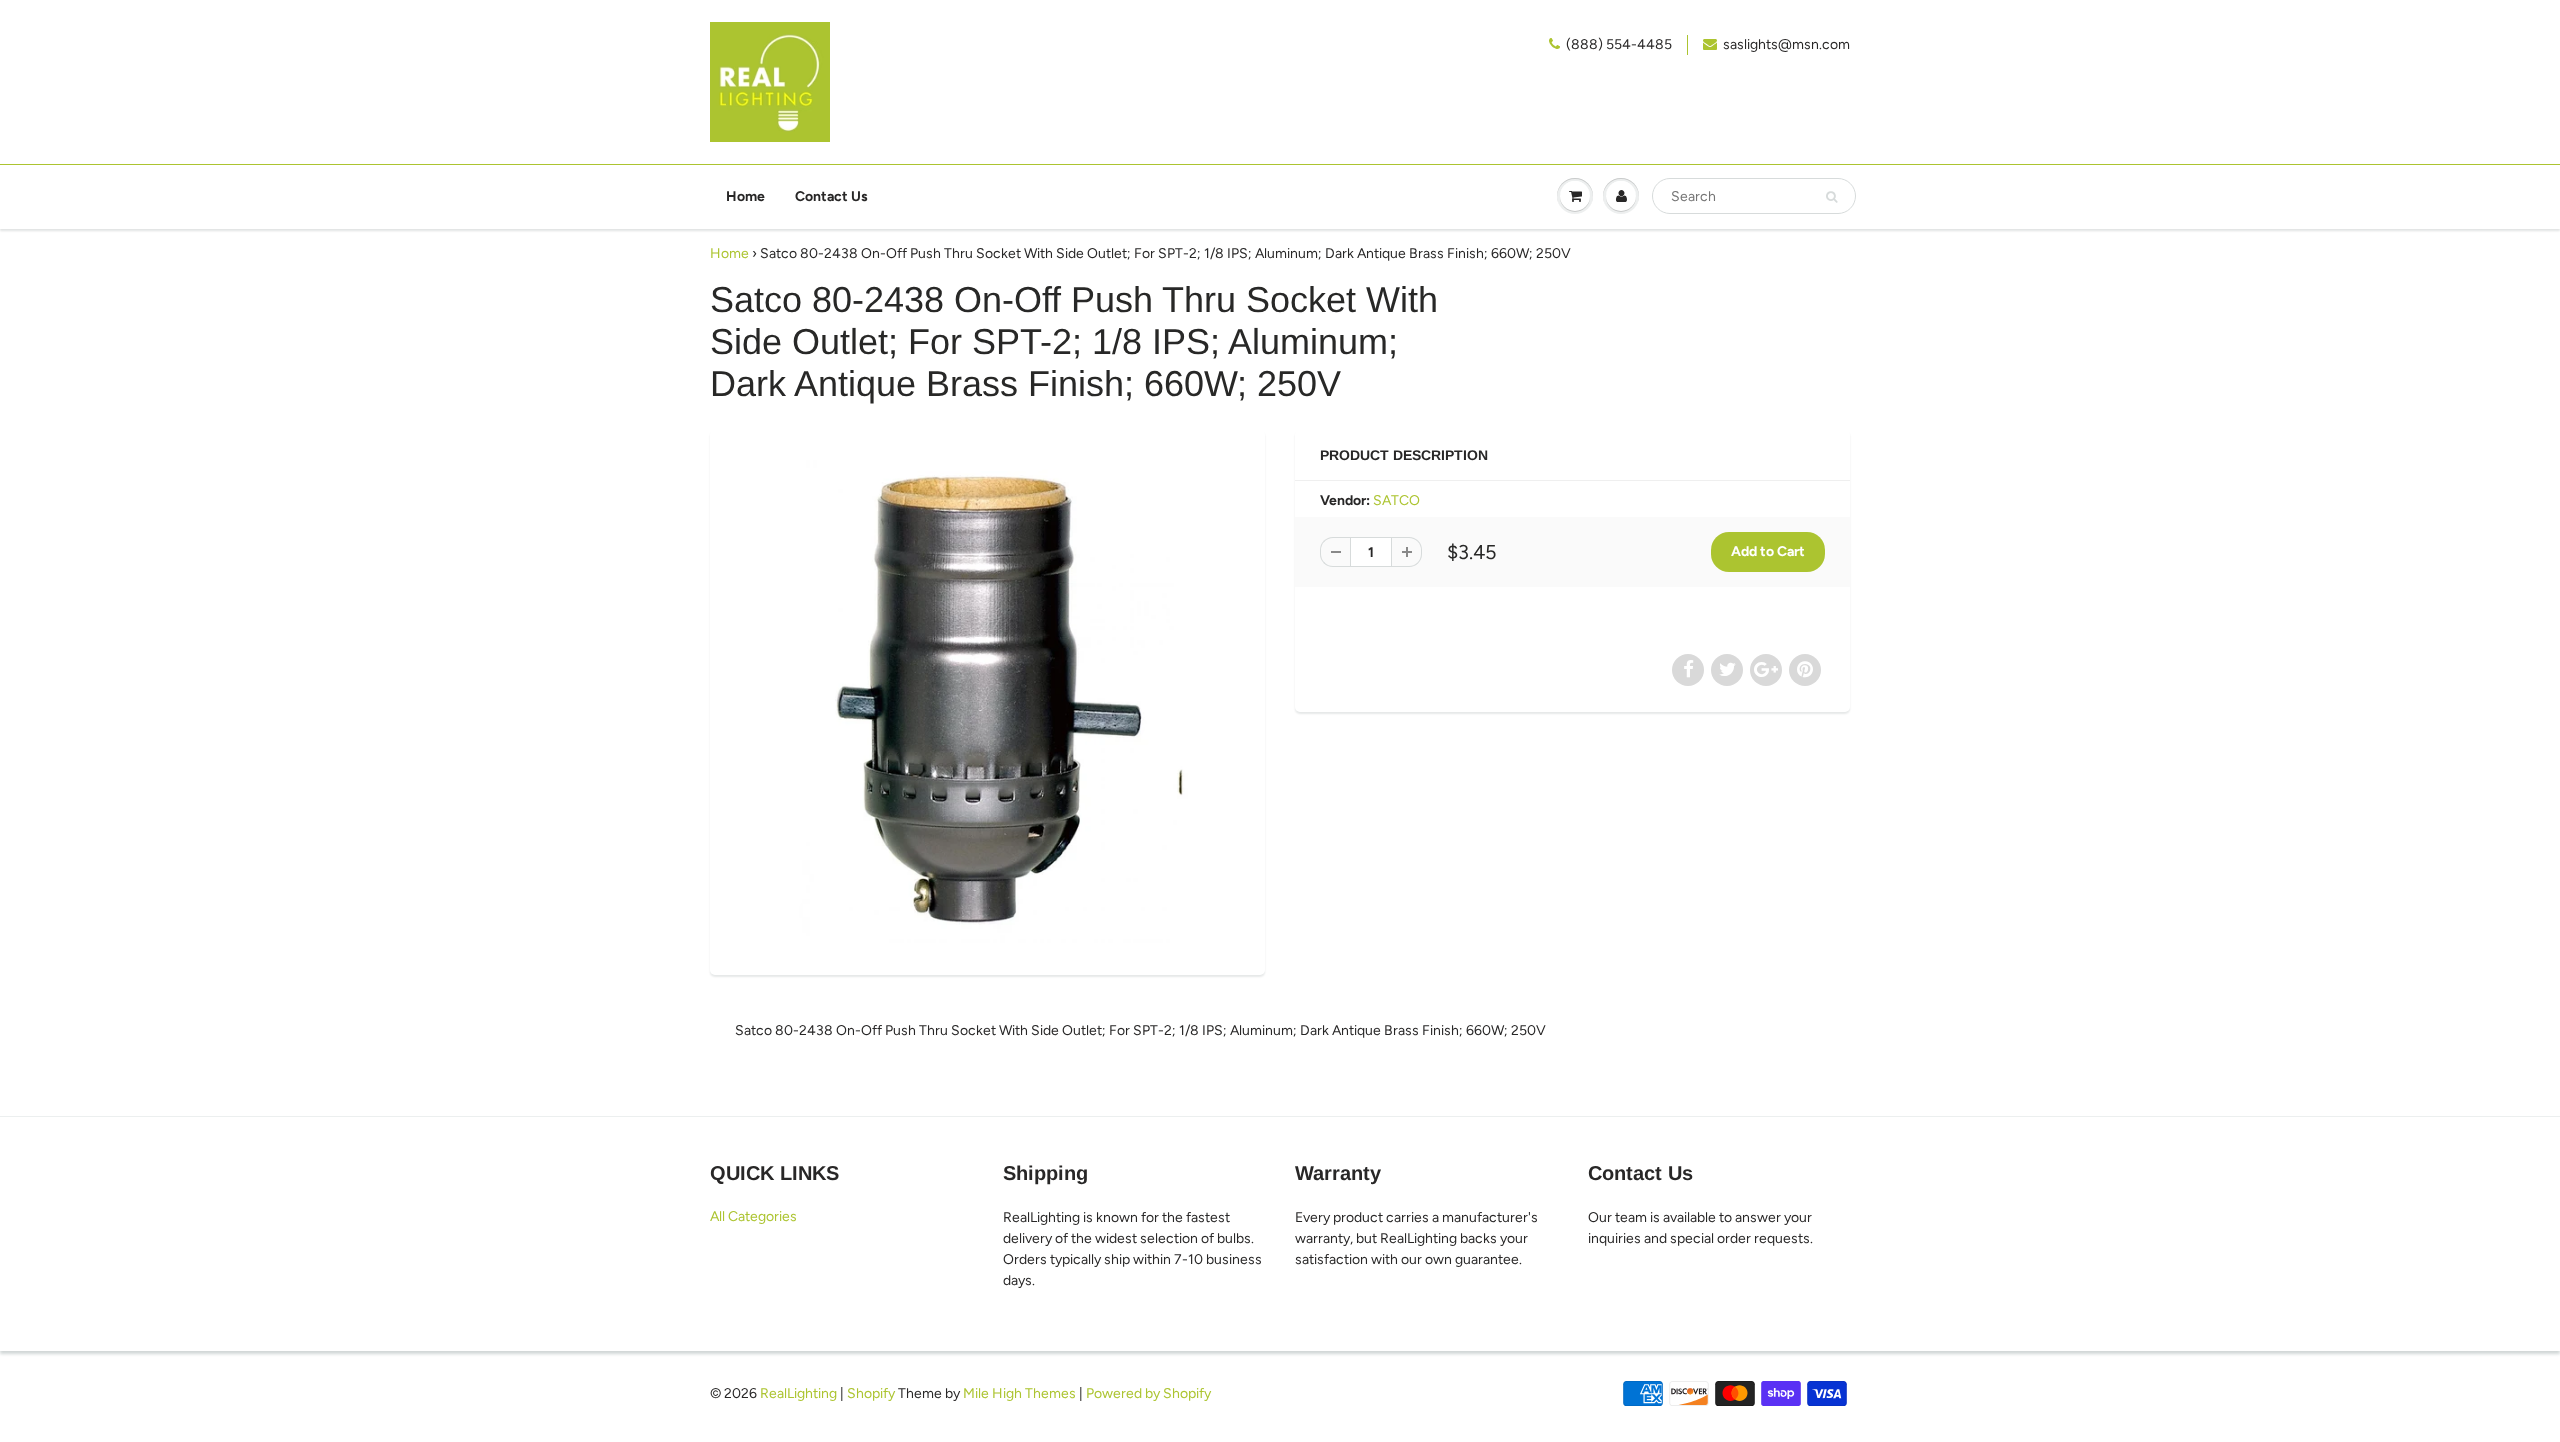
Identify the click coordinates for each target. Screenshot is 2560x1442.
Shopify (871, 1393)
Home (745, 196)
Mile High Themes (1019, 1393)
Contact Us (831, 196)
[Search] (1831, 197)
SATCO (1396, 500)
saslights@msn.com (1786, 44)
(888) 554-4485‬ (1619, 44)
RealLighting (798, 1393)
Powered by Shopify (1148, 1393)
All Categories (753, 1216)
